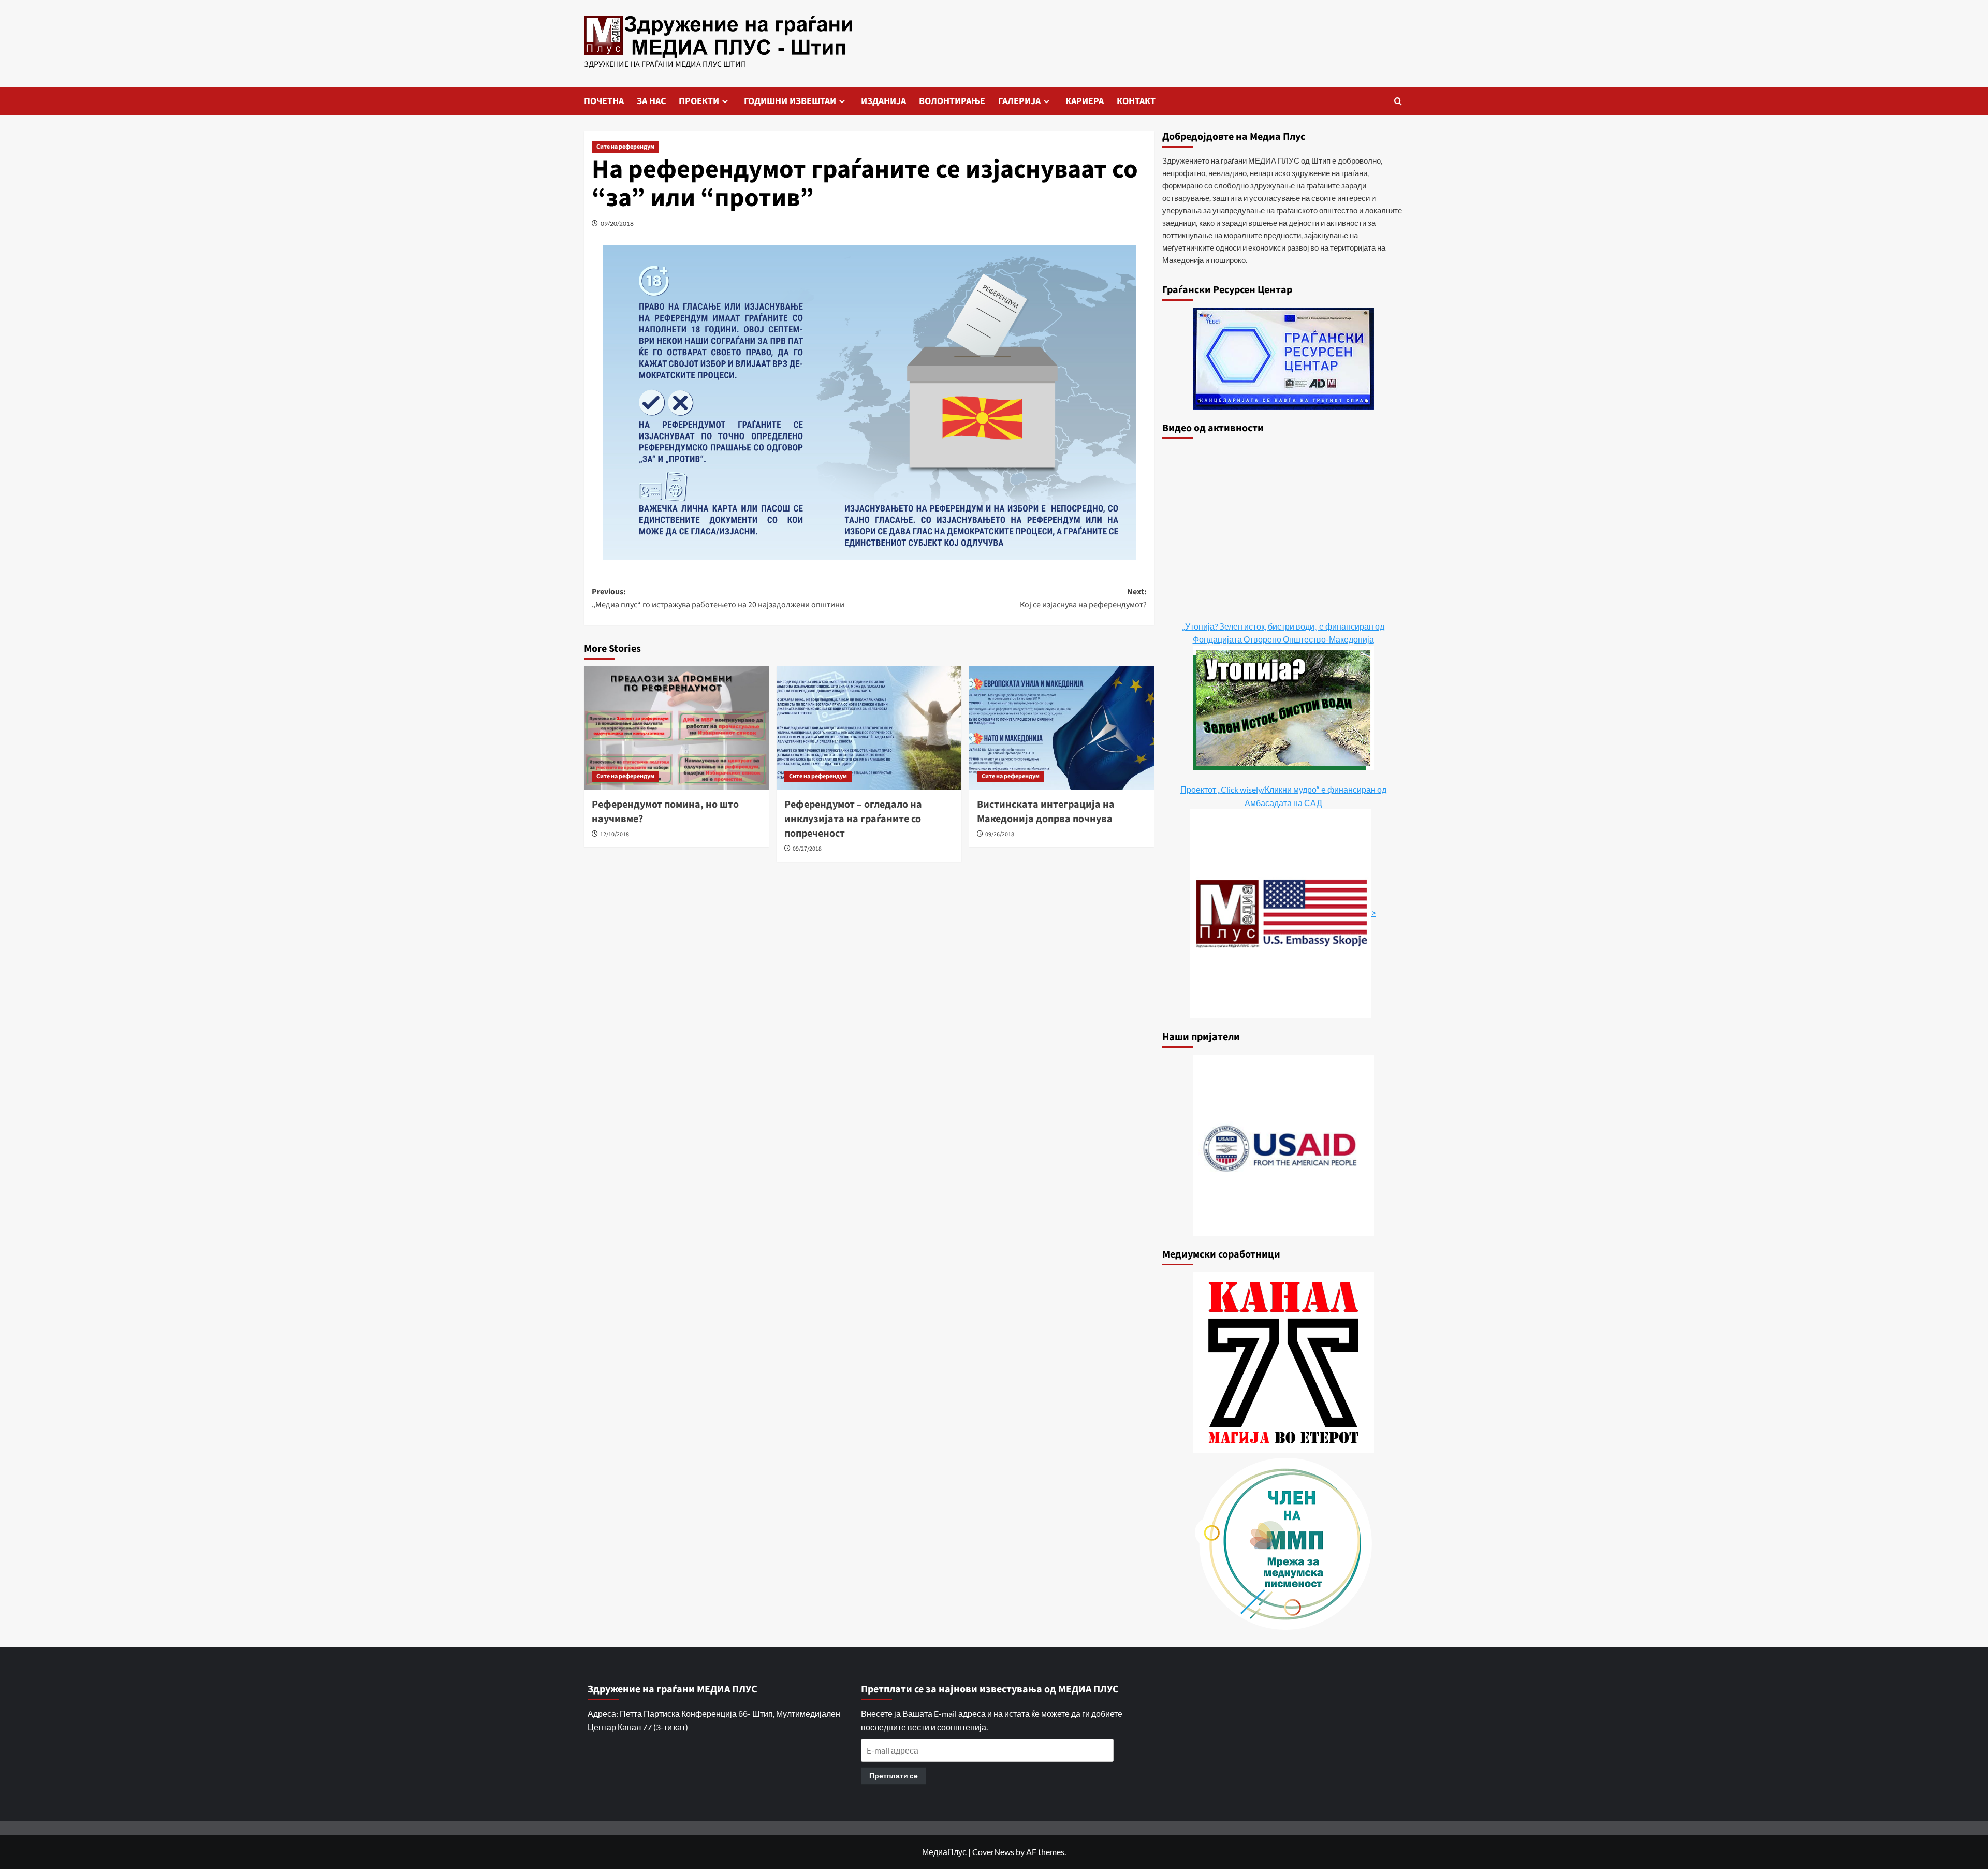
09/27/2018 (807, 849)
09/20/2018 (617, 223)
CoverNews (993, 1852)
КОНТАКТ (1136, 101)
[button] (1398, 101)
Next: (1083, 598)
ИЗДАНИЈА (883, 101)
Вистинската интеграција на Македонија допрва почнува (1046, 812)
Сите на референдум (625, 147)
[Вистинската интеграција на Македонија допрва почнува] (1062, 728)
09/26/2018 (1000, 834)
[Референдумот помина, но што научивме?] (676, 728)
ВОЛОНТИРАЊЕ (952, 101)
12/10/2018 (615, 834)
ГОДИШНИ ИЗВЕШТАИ (790, 101)
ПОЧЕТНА (604, 101)
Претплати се (894, 1776)
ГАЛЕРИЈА (1019, 101)
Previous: (718, 598)
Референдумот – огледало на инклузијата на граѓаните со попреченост (853, 819)
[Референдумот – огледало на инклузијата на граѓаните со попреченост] (869, 728)
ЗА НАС (651, 101)
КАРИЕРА (1085, 101)
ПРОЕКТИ (699, 101)
